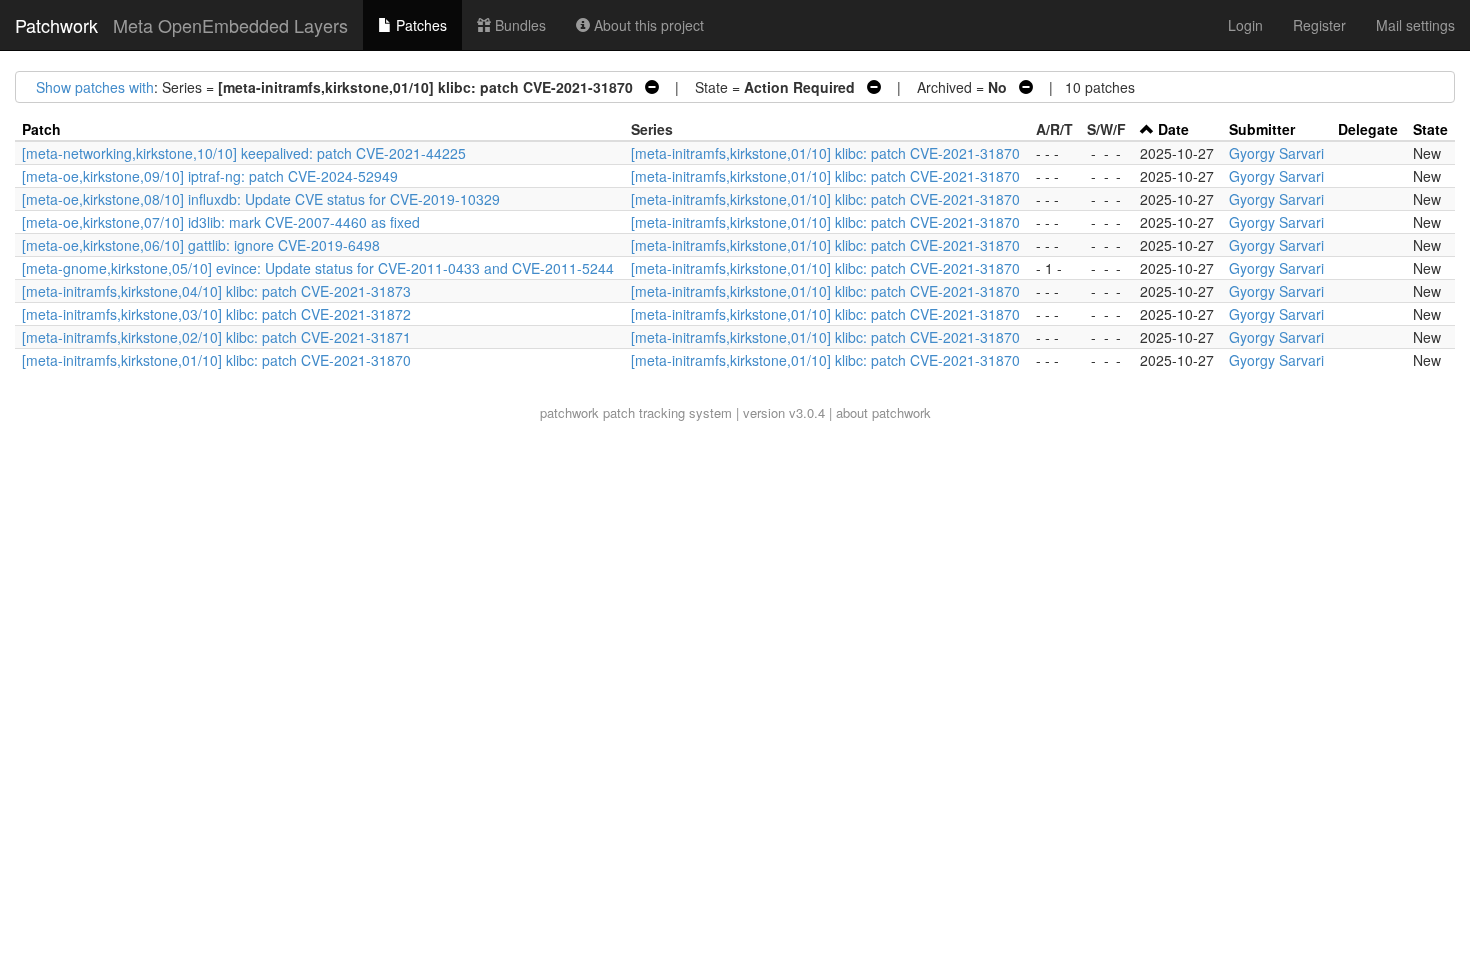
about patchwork (883, 412)
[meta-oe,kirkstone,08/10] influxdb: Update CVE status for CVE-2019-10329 (261, 199)
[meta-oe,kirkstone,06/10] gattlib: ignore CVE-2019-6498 (201, 245)
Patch (41, 129)
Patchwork (56, 25)
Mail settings (1415, 25)
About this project (647, 25)
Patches (419, 25)
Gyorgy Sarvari (1276, 153)
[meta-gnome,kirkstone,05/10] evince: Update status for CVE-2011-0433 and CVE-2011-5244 (318, 268)
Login (1245, 25)
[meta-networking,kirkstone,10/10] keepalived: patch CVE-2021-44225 (244, 153)
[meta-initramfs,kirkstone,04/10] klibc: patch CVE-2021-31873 (216, 291)
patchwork (569, 412)
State (1430, 129)
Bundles (518, 25)
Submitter (1262, 129)
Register (1319, 25)
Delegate (1368, 129)
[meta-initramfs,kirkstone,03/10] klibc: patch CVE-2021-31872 (216, 314)
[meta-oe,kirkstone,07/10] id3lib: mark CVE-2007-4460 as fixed (221, 222)
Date (1173, 129)
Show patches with (95, 87)
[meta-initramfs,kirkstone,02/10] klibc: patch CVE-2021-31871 (216, 337)
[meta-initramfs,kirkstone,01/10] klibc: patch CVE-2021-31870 (825, 153)
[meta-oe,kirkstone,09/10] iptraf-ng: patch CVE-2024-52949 (210, 176)
